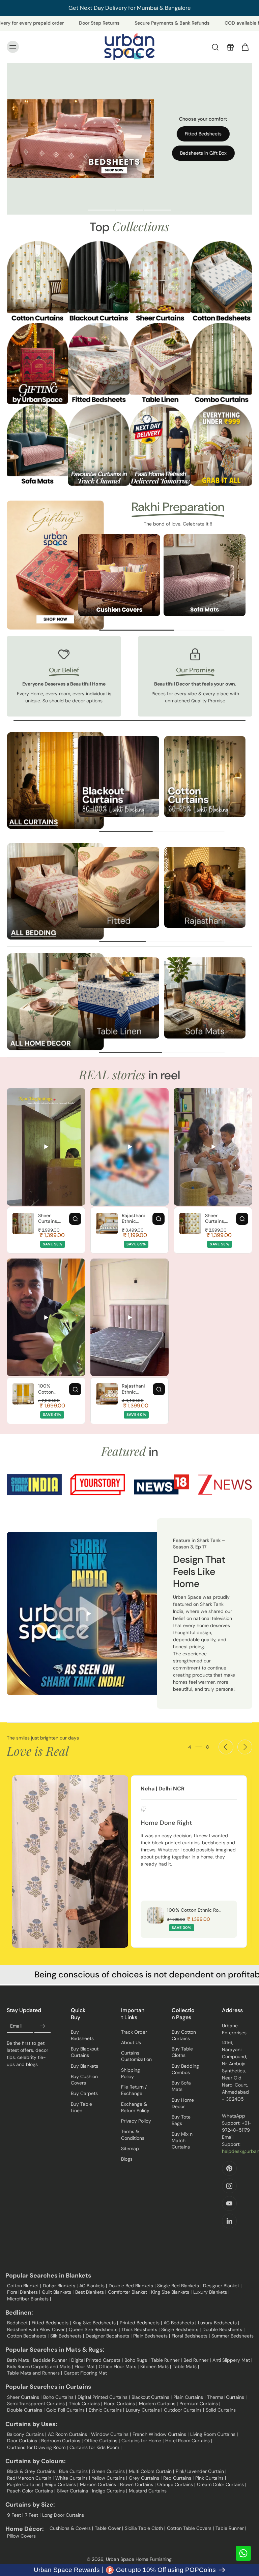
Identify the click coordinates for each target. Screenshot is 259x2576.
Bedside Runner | (51, 2360)
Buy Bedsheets (82, 2035)
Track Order (134, 2032)
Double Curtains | (26, 2410)
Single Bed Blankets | (179, 2286)
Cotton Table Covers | (190, 2528)
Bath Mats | (19, 2360)
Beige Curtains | (61, 2484)
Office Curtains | (102, 2441)
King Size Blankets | (171, 2292)
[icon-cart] (245, 47)
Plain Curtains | (189, 2397)
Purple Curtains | (25, 2484)
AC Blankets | (93, 2286)
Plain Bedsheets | (152, 2336)
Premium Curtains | (200, 2404)
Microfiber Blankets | (29, 2299)
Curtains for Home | (142, 2441)
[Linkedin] (229, 2221)
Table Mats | (186, 2366)
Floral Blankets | (24, 2292)
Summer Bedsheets (233, 2336)
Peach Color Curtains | (31, 2491)
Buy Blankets (84, 2066)
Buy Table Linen (81, 2107)
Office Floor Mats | (119, 2366)
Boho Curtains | (60, 2397)
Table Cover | (109, 2528)
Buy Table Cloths (182, 2052)
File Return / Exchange (134, 2090)
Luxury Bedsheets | (219, 2323)
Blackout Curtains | (152, 2397)
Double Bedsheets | (223, 2329)
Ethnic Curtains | (106, 2410)
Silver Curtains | (74, 2491)
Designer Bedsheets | (109, 2336)
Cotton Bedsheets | (28, 2336)
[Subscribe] (42, 2026)
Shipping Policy (131, 2073)
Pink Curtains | (211, 2478)
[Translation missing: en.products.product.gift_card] (230, 47)
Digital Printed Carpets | (97, 2360)
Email (16, 2026)
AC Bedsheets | (180, 2323)
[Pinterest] (229, 2168)
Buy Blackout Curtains (85, 2052)
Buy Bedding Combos (185, 2069)
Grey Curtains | (145, 2478)
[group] (119, 575)
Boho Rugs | (137, 2360)
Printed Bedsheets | (141, 2323)
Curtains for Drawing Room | (37, 2447)
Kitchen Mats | (156, 2366)
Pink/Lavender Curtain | (201, 2471)
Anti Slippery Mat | (232, 2360)
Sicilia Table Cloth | (145, 2528)
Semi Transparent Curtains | (37, 2404)
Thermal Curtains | (227, 2397)
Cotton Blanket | (24, 2286)
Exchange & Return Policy (135, 2107)
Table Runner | (166, 2360)
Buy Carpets (84, 2093)
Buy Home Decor (183, 2103)
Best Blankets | (91, 2292)
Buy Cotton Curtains (184, 2035)
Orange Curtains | (176, 2484)
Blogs (127, 2159)
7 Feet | (33, 2515)
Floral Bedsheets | (191, 2336)
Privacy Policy (136, 2121)
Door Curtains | (23, 2441)
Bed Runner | (197, 2360)
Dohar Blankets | (60, 2286)
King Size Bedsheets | (95, 2323)
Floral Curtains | (121, 2404)
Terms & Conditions (133, 2135)
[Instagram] (229, 2186)
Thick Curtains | (85, 2404)
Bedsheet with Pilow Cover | (37, 2329)
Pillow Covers (21, 2536)
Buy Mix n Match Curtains (182, 2141)
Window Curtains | (111, 2434)
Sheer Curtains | (24, 2397)
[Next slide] (245, 1747)
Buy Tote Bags (181, 2120)
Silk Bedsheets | (67, 2336)
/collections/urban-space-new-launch (97, 66)
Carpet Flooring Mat (85, 2373)
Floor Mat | (86, 2366)
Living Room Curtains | (214, 2434)
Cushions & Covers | (71, 2528)
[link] (34, 1485)
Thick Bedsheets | (140, 2329)
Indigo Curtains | (110, 2491)
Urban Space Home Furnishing (139, 2559)
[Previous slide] (226, 1747)
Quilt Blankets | (58, 2292)
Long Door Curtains (63, 2515)
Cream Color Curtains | (222, 2484)
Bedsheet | (19, 2323)
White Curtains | (73, 2478)
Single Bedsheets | (181, 2329)
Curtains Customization (136, 2056)
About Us (131, 2042)
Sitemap (130, 2149)
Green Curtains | (109, 2471)
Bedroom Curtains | (62, 2441)
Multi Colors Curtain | (151, 2471)
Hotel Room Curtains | (189, 2441)
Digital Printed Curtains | (104, 2397)
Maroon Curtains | (99, 2484)
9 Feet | (15, 2515)
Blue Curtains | (75, 2471)
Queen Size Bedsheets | (94, 2329)
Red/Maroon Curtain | (30, 2478)
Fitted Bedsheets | (51, 2323)
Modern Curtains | (158, 2404)
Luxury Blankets (210, 2292)
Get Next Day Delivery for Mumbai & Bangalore (130, 8)
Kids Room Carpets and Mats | (40, 2366)
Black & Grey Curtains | (32, 2471)
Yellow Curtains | (109, 2478)
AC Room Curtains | (69, 2434)
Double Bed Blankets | (132, 2286)
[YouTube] (229, 2203)
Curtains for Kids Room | (95, 2447)
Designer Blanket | (222, 2286)
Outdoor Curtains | (184, 2410)
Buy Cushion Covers (84, 2080)
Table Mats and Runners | (35, 2373)
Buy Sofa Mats (181, 2086)
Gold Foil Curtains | (67, 2410)
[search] (215, 47)
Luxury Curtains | (144, 2410)
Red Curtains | (178, 2478)
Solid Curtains (221, 2410)
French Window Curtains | (161, 2434)
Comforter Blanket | (129, 2292)
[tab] (101, 211)
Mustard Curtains (148, 2491)
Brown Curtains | (138, 2484)
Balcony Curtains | (27, 2434)
